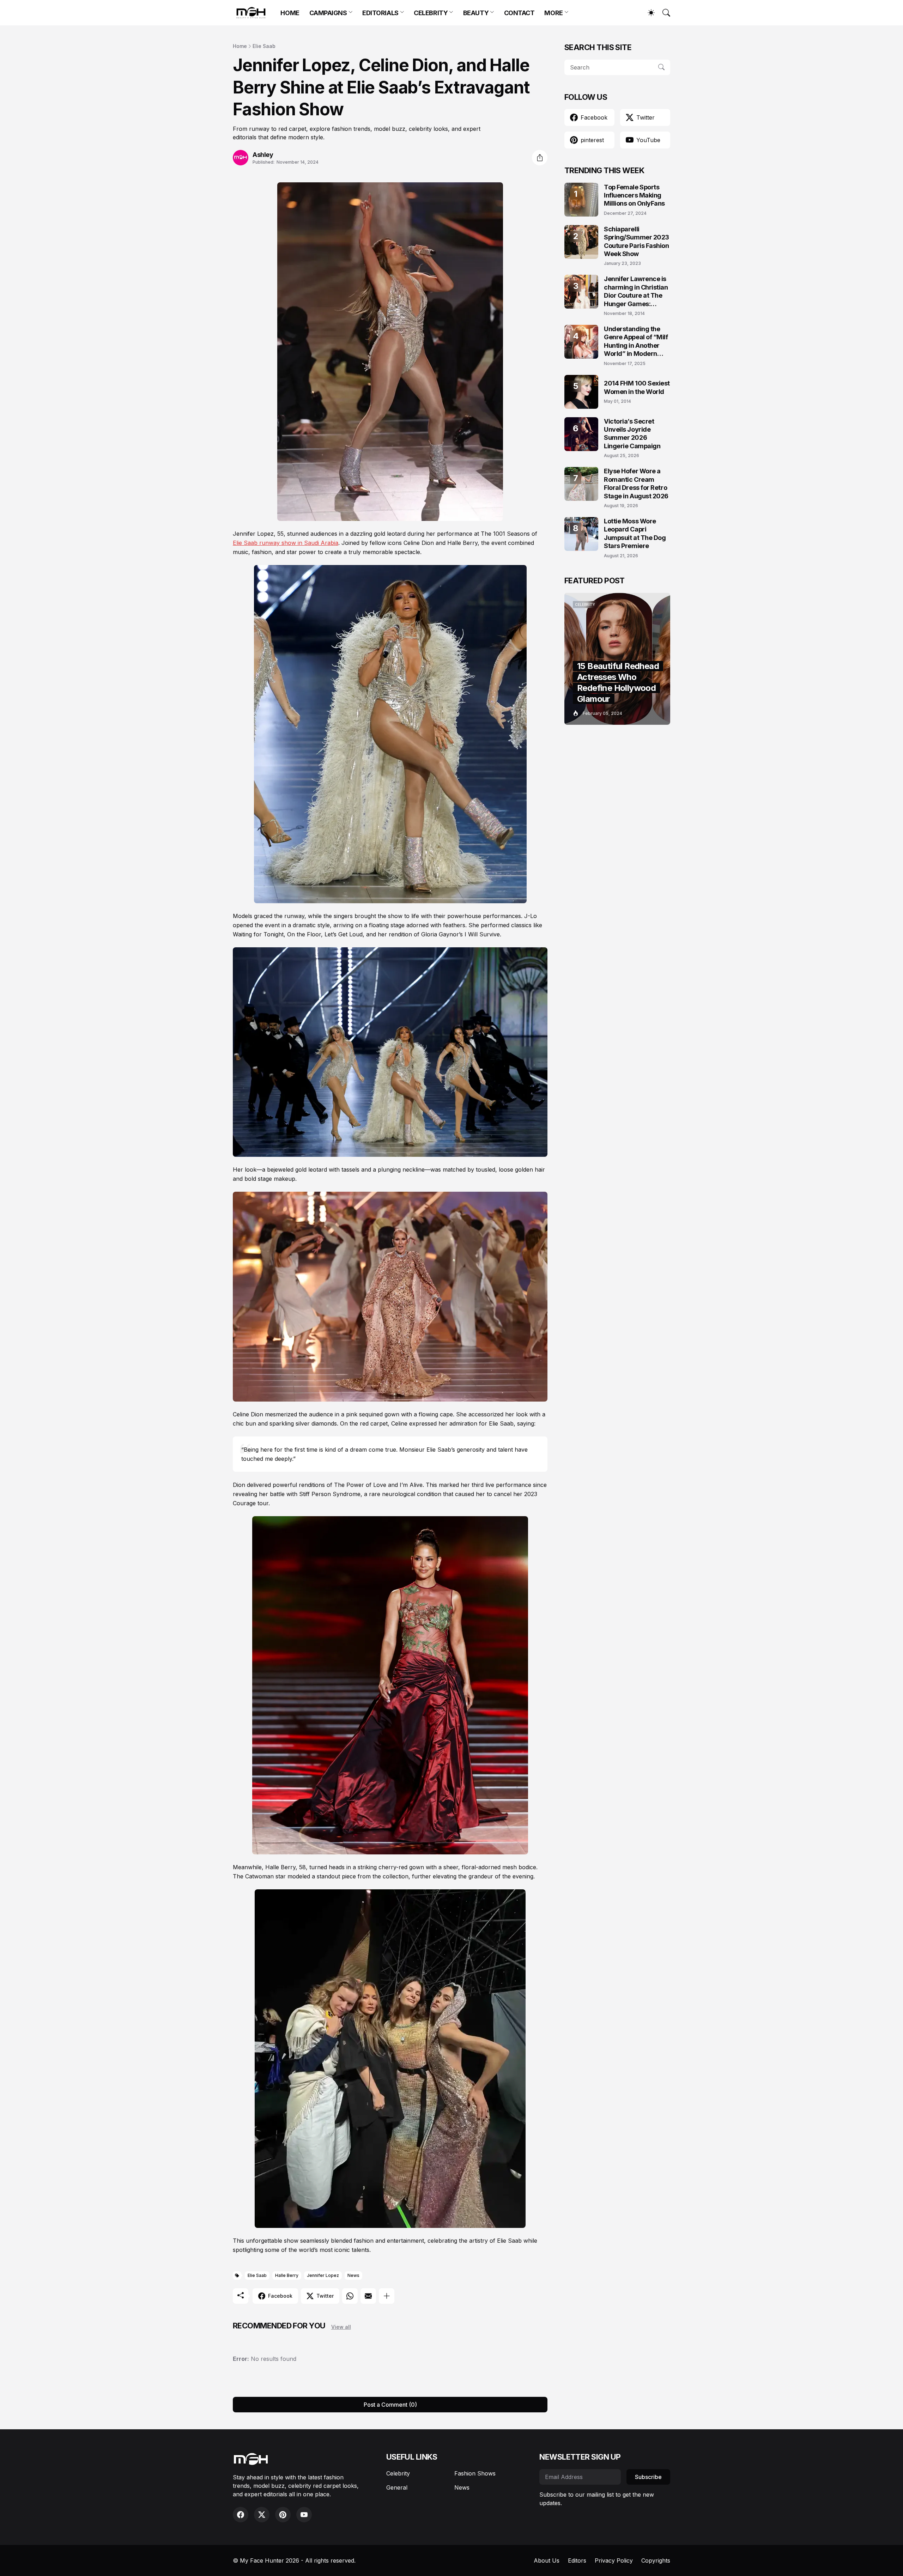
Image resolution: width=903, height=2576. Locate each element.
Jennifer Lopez (323, 2275)
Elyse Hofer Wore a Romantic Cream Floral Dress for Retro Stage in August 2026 (636, 483)
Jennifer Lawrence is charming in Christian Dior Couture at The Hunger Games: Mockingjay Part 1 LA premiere (636, 291)
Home (240, 46)
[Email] (368, 2296)
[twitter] (262, 2515)
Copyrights (656, 2560)
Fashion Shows (475, 2473)
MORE (553, 13)
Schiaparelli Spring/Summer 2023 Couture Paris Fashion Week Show (637, 241)
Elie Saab (264, 46)
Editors (577, 2560)
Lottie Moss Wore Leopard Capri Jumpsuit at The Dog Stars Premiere (635, 533)
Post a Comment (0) (390, 2405)
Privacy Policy (614, 2560)
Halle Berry (287, 2275)
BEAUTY (476, 13)
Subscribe (648, 2477)
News (353, 2275)
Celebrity (398, 2473)
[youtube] (304, 2515)
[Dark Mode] (648, 13)
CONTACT (519, 13)
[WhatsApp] (350, 2296)
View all (341, 2327)
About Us (547, 2560)
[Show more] (387, 2296)
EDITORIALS (380, 13)
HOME (290, 13)
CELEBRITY (431, 13)
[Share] (540, 158)
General (397, 2487)
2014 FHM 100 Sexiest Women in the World (637, 387)
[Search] (663, 13)
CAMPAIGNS (328, 13)
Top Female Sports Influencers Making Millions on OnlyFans (634, 195)
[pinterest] (283, 2515)
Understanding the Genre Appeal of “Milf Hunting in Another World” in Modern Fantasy (636, 342)
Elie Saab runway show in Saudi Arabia (286, 543)
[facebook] (241, 2515)
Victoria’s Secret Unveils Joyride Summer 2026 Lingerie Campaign (632, 434)
